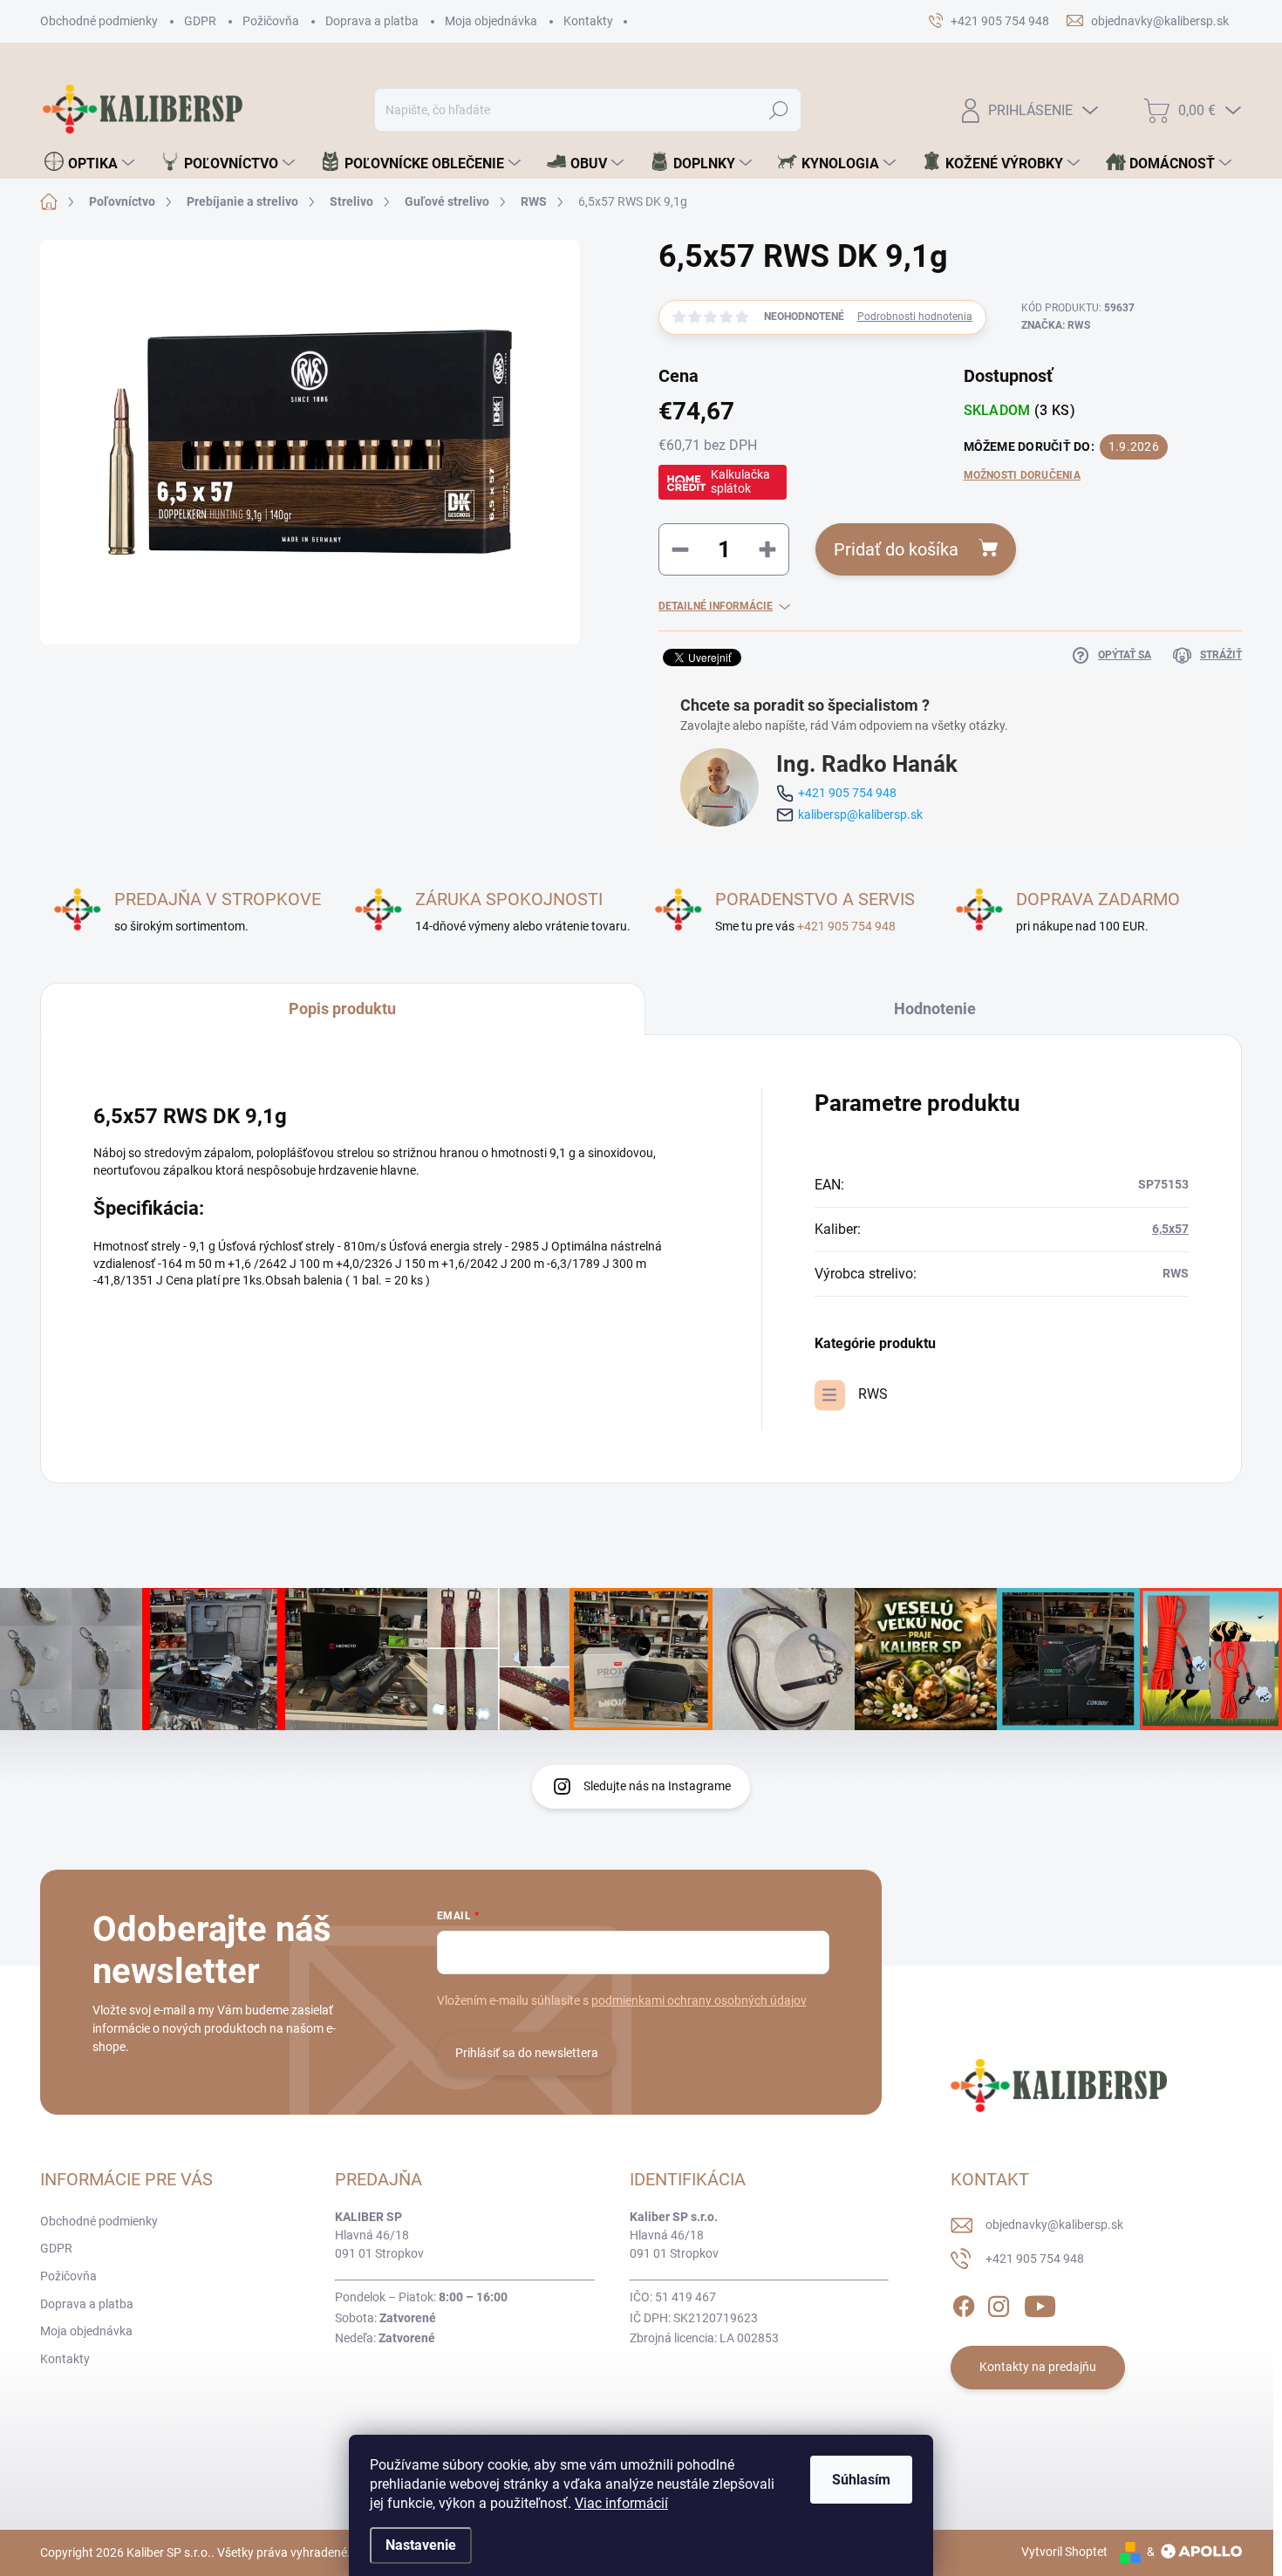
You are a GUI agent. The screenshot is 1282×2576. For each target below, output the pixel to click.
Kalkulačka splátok (740, 481)
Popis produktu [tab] (342, 1009)
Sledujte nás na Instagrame (657, 1786)
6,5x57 (1170, 1229)
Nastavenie (421, 2545)
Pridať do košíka (896, 549)
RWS (873, 1394)
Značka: (1056, 325)
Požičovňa (271, 21)
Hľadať (779, 110)
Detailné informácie (716, 606)
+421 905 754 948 (847, 793)
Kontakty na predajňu (1038, 2367)
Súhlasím (861, 2480)
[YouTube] (1040, 2303)
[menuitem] (89, 163)
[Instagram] (999, 2303)
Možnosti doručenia (1022, 475)
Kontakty (588, 21)
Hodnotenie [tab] (935, 1009)
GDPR (200, 21)
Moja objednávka (491, 21)
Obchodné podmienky (99, 21)
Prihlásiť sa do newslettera (527, 2053)
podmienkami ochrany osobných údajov (699, 2000)
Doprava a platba (372, 21)
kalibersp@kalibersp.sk (860, 814)
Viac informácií (621, 2503)
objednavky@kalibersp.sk (1054, 2225)
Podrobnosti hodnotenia (915, 317)
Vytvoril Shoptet (1064, 2552)
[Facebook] (964, 2303)
